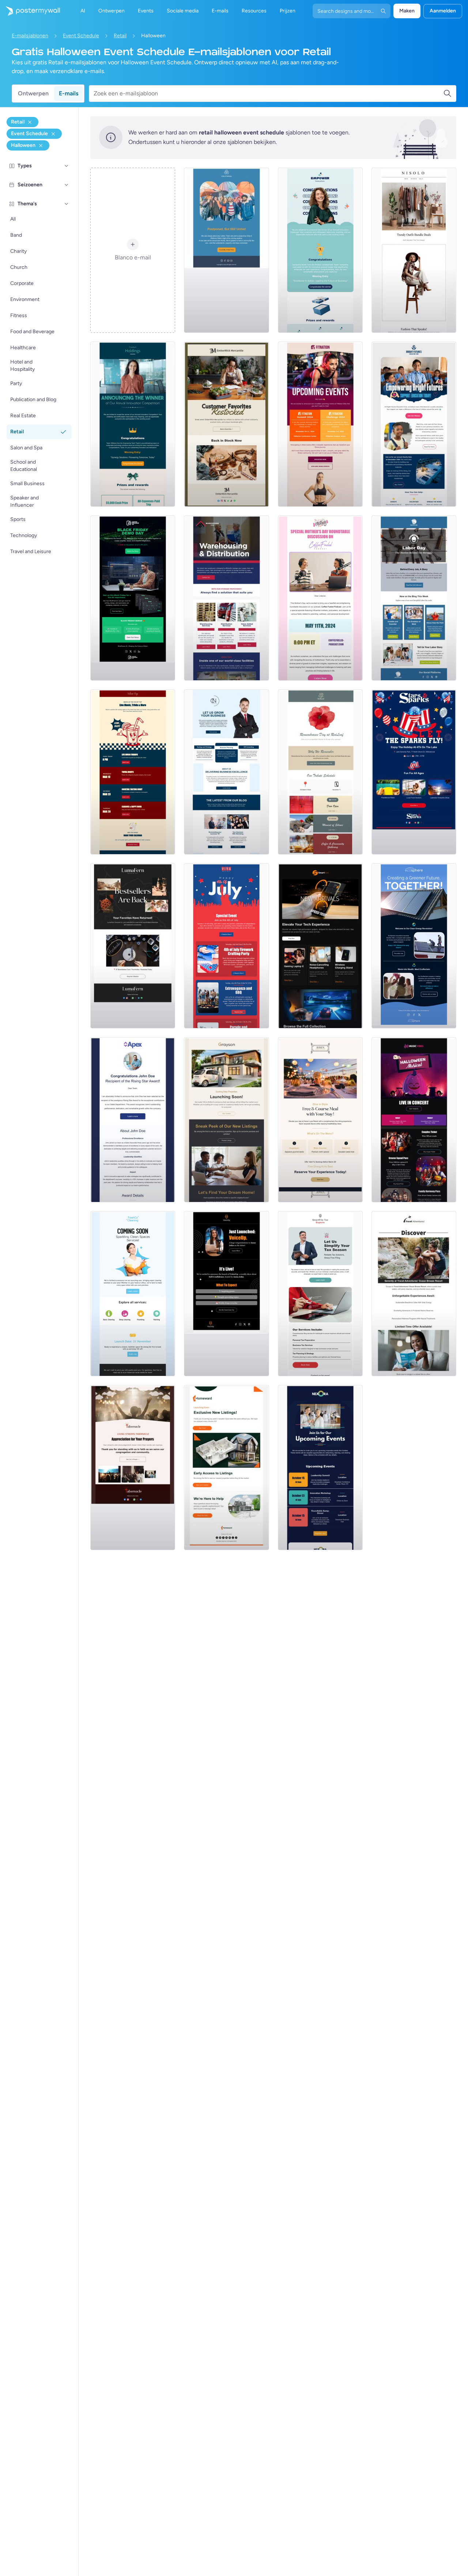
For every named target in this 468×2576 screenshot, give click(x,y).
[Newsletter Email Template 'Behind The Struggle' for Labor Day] (414, 598)
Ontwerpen (33, 93)
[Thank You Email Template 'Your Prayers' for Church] (133, 1468)
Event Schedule (81, 36)
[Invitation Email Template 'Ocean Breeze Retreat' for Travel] (414, 1294)
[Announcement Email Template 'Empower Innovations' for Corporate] (320, 250)
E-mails (69, 93)
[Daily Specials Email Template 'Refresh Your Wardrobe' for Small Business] (414, 250)
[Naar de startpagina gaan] (30, 11)
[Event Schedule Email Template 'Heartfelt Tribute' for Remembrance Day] (320, 772)
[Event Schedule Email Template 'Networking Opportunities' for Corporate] (320, 1468)
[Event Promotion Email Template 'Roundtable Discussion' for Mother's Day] (320, 598)
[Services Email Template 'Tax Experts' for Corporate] (320, 1294)
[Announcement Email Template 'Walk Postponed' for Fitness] (226, 250)
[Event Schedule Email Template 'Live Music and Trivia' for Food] (133, 772)
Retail (120, 36)
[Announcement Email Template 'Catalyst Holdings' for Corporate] (133, 424)
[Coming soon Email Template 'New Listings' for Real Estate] (226, 1120)
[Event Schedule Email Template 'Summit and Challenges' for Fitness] (320, 424)
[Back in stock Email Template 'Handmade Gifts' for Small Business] (226, 424)
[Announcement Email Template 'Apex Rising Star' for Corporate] (133, 1120)
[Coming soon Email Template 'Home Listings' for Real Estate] (226, 1468)
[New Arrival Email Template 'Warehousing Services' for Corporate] (226, 598)
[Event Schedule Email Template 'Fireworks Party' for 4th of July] (226, 946)
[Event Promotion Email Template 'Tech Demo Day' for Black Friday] (133, 598)
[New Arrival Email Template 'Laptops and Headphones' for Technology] (320, 946)
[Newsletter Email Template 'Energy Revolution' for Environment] (414, 946)
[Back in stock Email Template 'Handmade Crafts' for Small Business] (133, 946)
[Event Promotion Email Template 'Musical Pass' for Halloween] (414, 1120)
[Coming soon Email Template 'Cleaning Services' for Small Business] (133, 1294)
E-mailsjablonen (30, 36)
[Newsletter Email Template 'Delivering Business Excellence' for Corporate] (226, 772)
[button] (67, 166)
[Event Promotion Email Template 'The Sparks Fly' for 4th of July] (414, 772)
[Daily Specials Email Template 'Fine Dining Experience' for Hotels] (320, 1120)
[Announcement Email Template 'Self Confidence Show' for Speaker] (226, 1294)
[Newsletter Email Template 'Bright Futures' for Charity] (414, 424)
